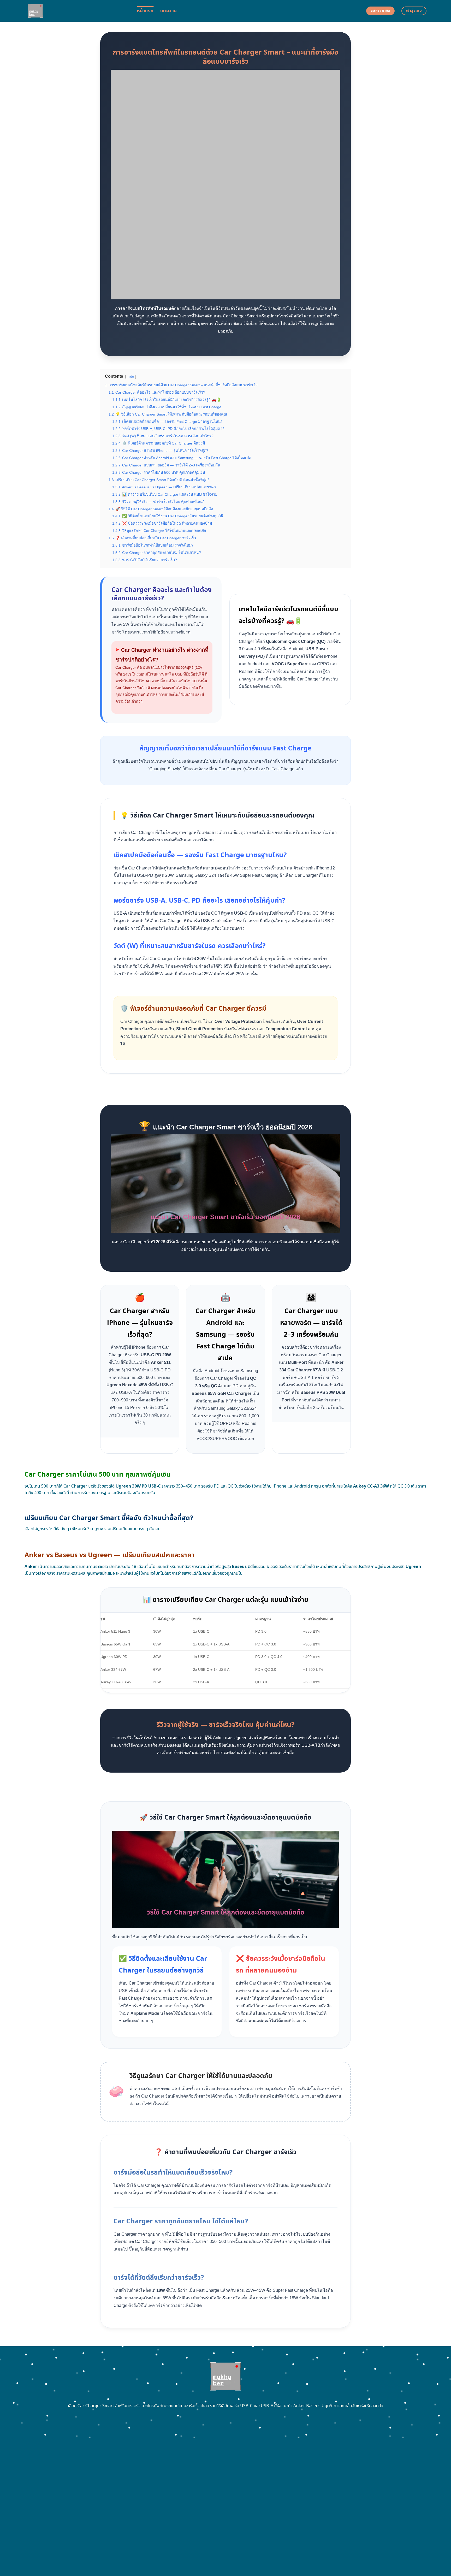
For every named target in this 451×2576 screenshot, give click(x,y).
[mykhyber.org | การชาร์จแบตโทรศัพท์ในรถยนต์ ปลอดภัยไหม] (77, 11)
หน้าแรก (145, 11)
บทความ (168, 11)
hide (131, 377)
